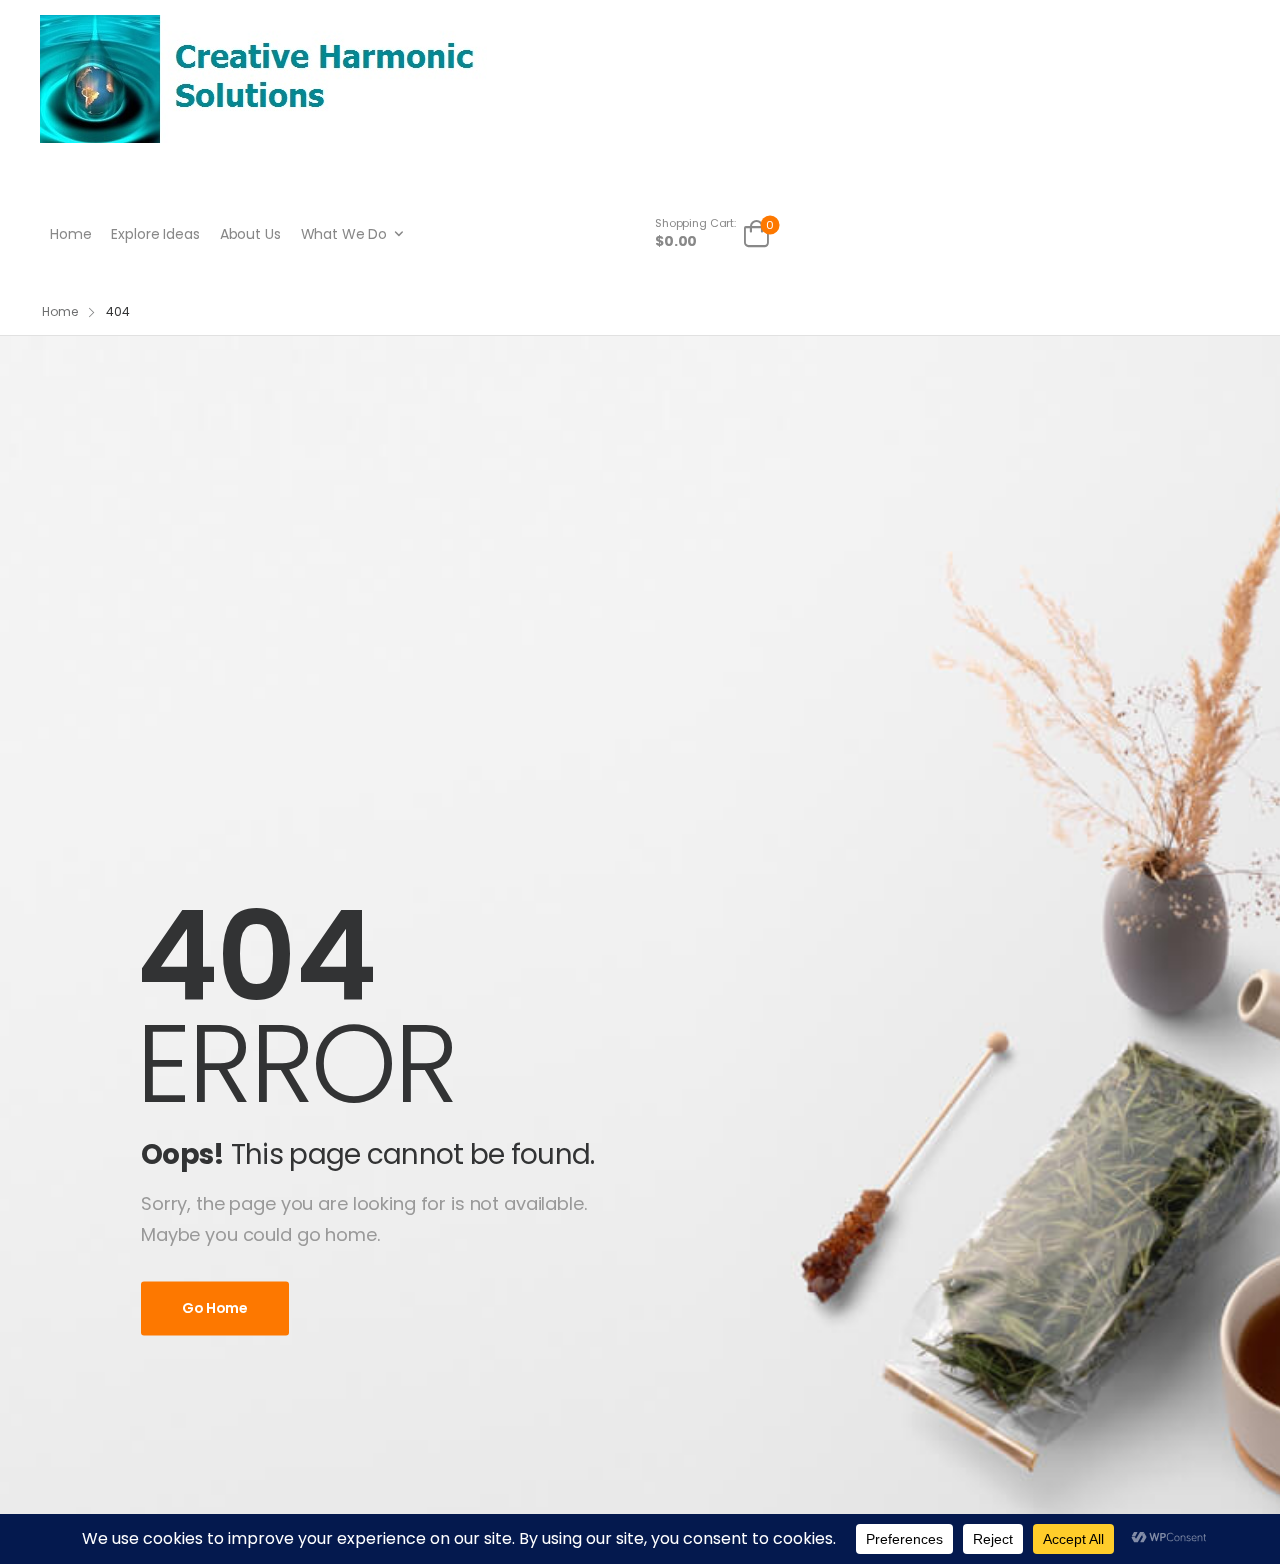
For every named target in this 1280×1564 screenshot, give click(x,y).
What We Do (344, 234)
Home (70, 234)
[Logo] (263, 78)
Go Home (215, 1308)
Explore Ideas (155, 234)
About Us (250, 234)
